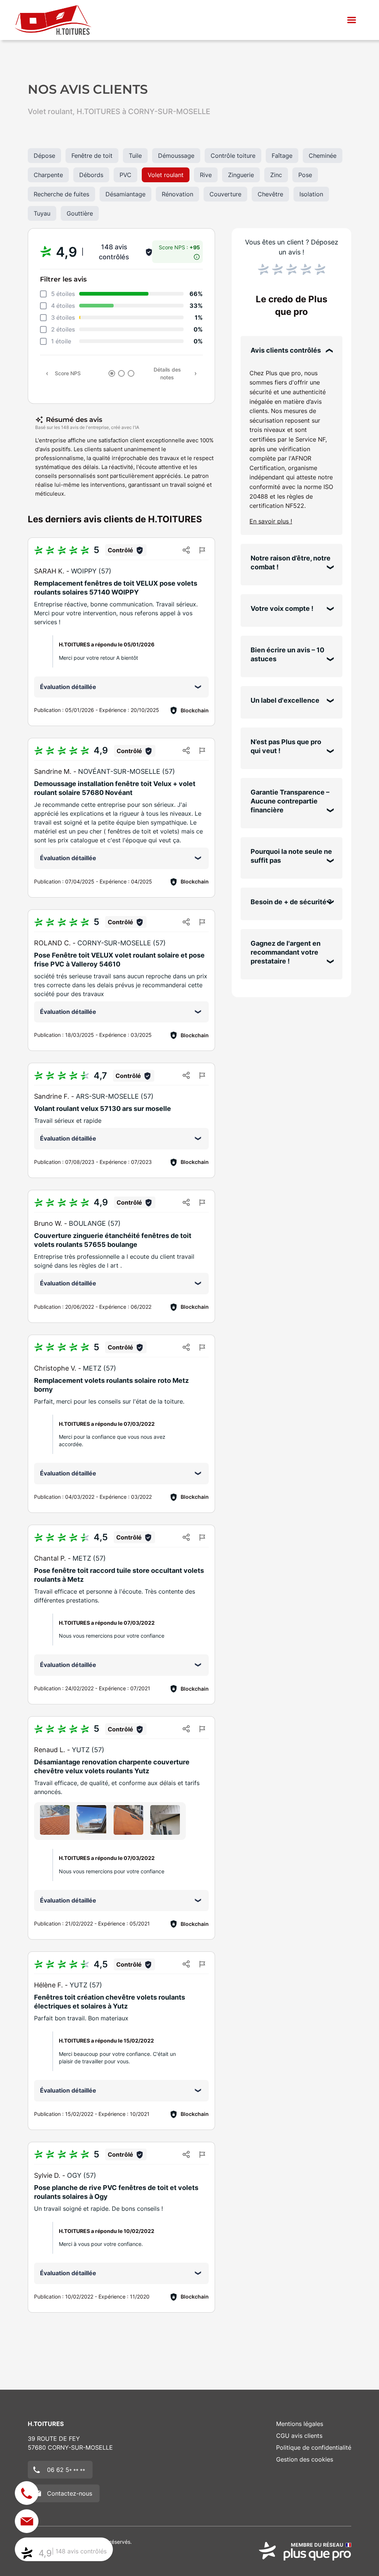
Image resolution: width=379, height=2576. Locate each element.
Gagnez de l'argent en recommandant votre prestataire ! (286, 952)
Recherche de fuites (61, 194)
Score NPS (68, 373)
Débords (91, 175)
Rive (206, 175)
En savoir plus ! (271, 521)
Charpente (48, 175)
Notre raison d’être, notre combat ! (291, 563)
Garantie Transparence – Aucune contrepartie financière (290, 801)
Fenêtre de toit (92, 156)
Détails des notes (167, 373)
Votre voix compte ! (282, 608)
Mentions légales (300, 2424)
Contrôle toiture (233, 156)
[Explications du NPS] (197, 255)
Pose (305, 175)
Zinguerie (241, 175)
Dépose (44, 156)
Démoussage (176, 156)
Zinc (276, 175)
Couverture (225, 194)
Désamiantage (125, 194)
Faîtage (282, 156)
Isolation (311, 194)
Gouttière (80, 213)
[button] (352, 20)
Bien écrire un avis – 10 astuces (287, 654)
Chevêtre (270, 194)
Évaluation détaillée (68, 687)
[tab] (112, 373)
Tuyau (42, 213)
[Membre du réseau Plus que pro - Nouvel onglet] (305, 2551)
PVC (125, 175)
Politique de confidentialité (314, 2447)
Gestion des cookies (305, 2459)
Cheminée (323, 156)
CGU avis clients (299, 2436)
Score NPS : (179, 247)
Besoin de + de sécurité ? (291, 902)
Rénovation (177, 194)
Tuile (135, 156)
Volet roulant (166, 175)
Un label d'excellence (285, 700)
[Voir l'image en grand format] (55, 1820)
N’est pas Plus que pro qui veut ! (286, 746)
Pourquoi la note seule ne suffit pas (291, 856)
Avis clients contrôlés (286, 350)
